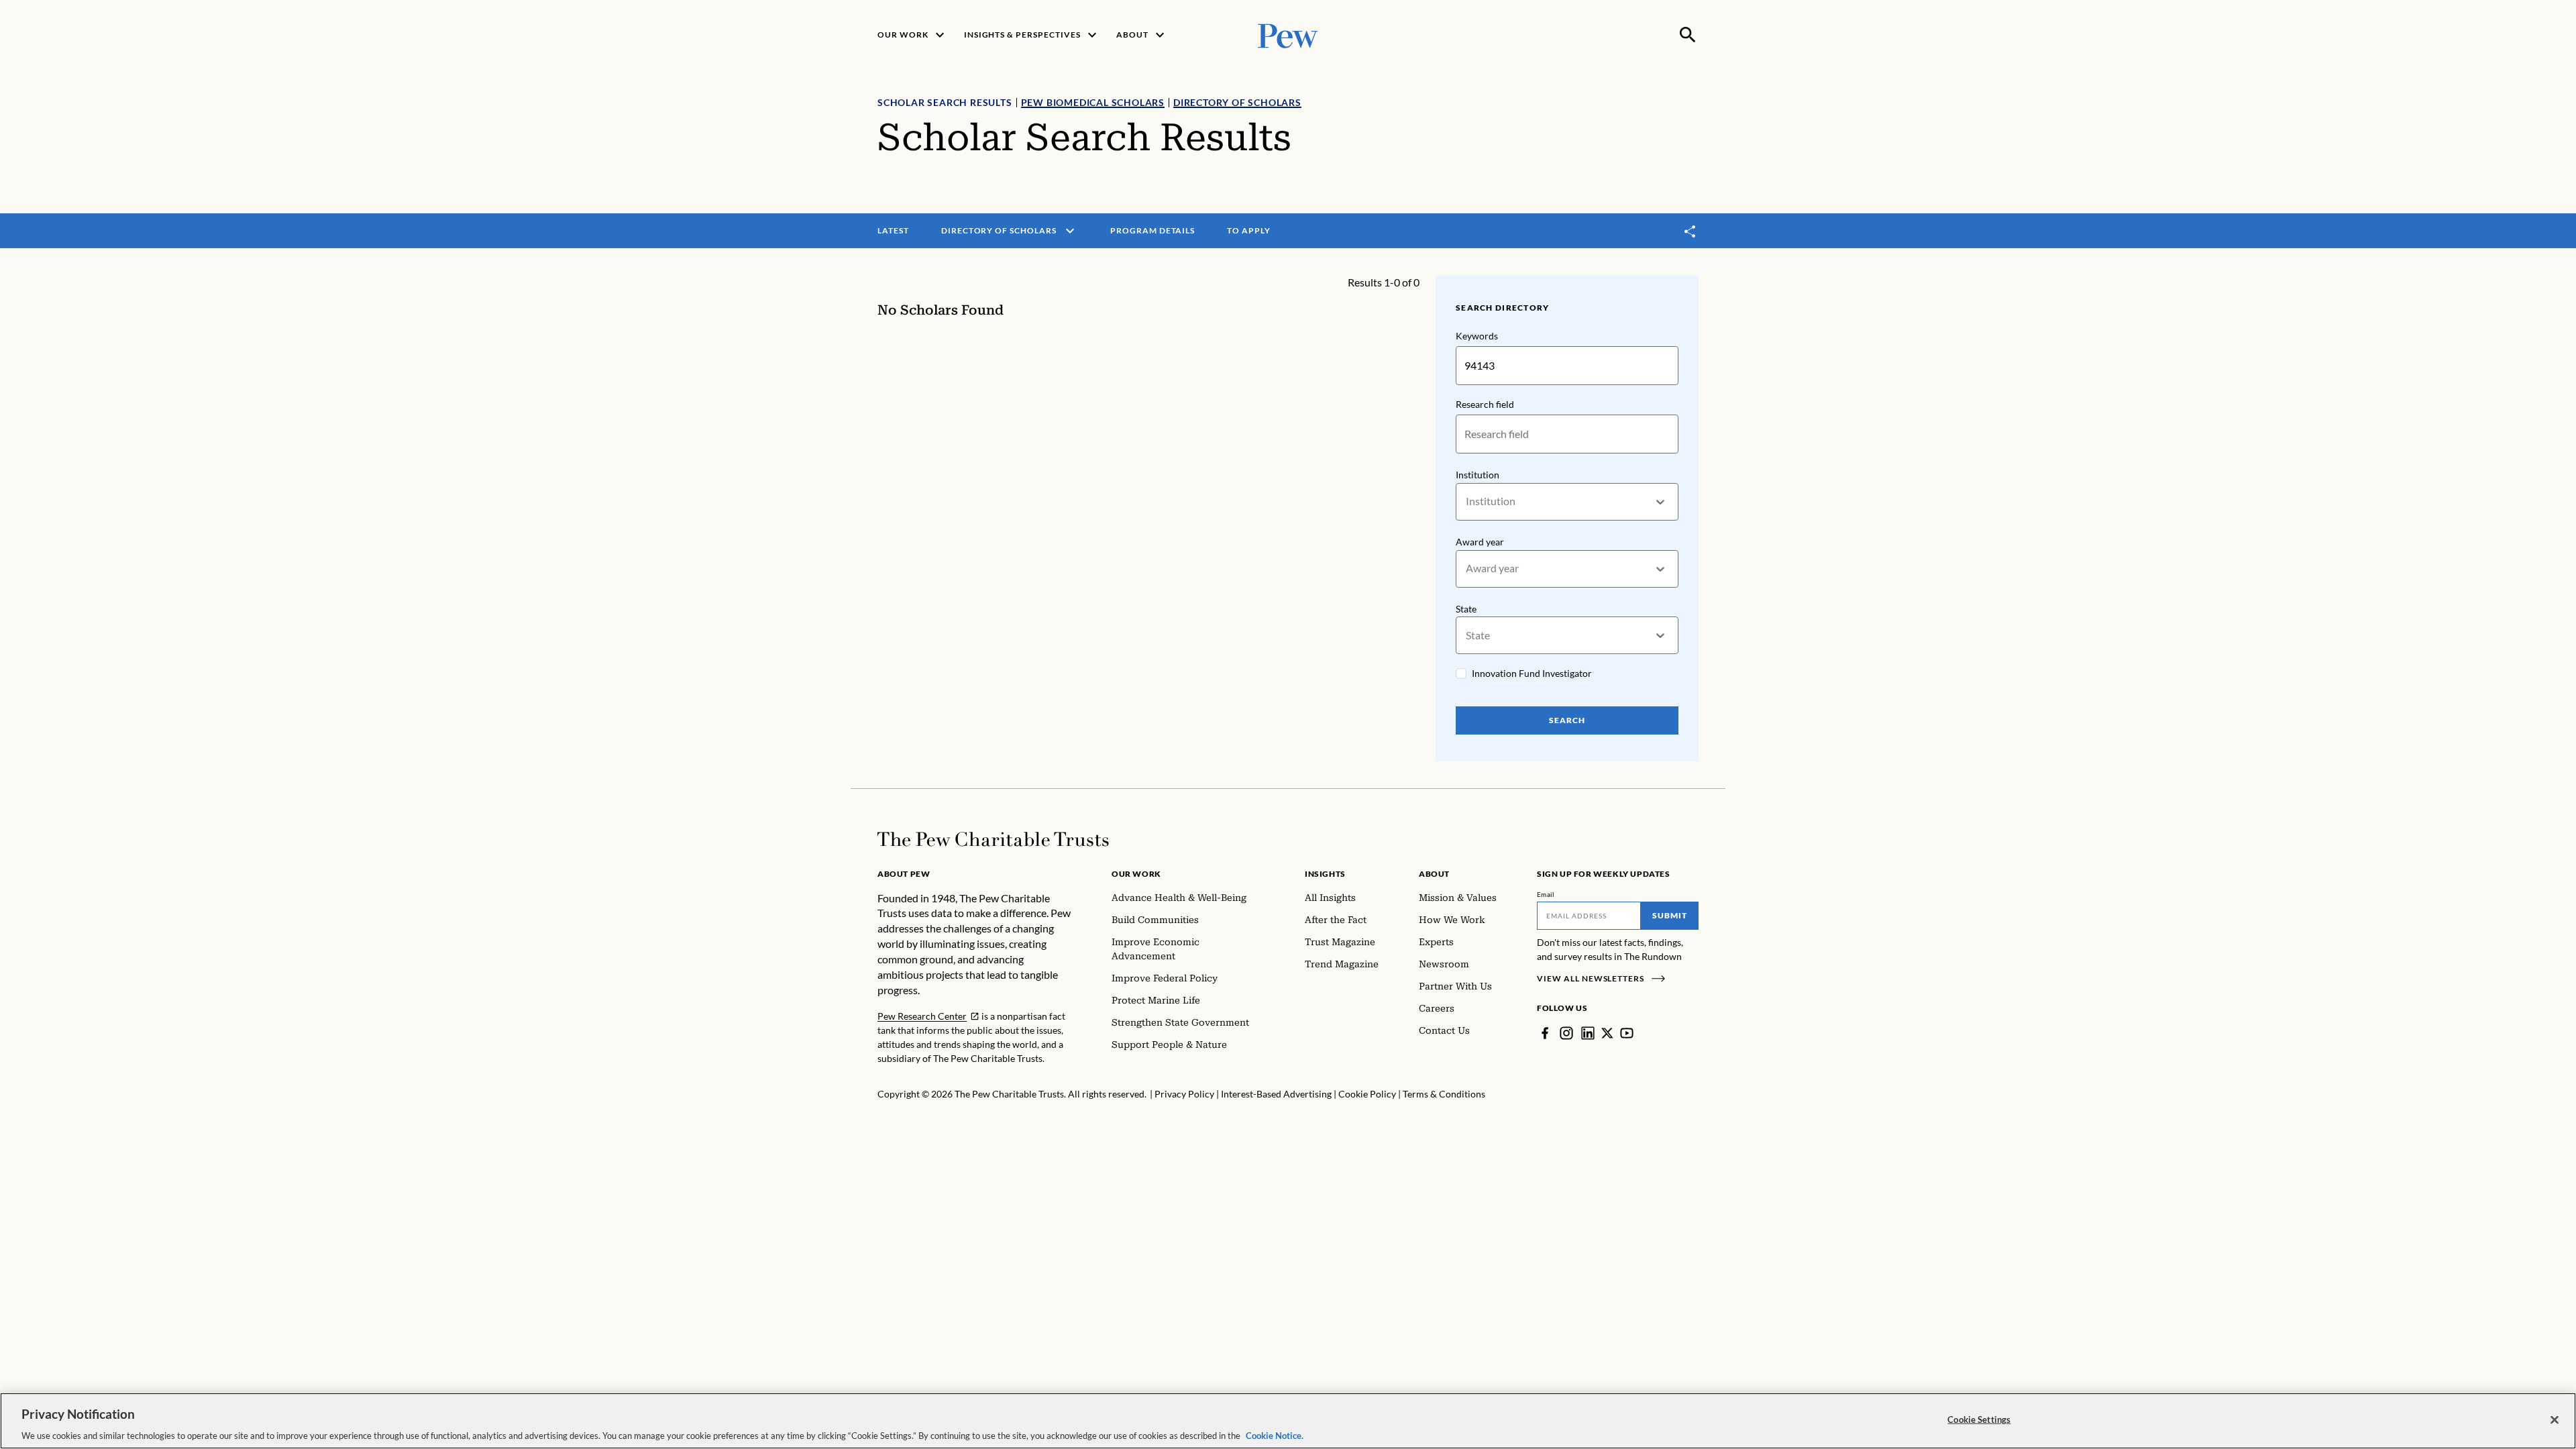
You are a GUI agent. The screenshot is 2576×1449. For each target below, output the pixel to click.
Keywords (1477, 336)
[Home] (993, 839)
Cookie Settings (1979, 1419)
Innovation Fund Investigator (1532, 673)
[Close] (2555, 1419)
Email (1546, 894)
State (1466, 609)
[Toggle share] (1690, 231)
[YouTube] (1627, 1033)
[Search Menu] (1688, 35)
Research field (1485, 404)
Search (1567, 720)
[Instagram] (1566, 1033)
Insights (1325, 874)
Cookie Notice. (1275, 1435)
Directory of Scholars (1237, 102)
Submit (1670, 915)
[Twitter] (1607, 1033)
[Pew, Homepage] (1288, 35)
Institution (1478, 475)
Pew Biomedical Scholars (1093, 102)
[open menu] (1070, 231)
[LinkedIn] (1588, 1033)
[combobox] (1467, 501)
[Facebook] (1545, 1033)
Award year (1480, 542)
